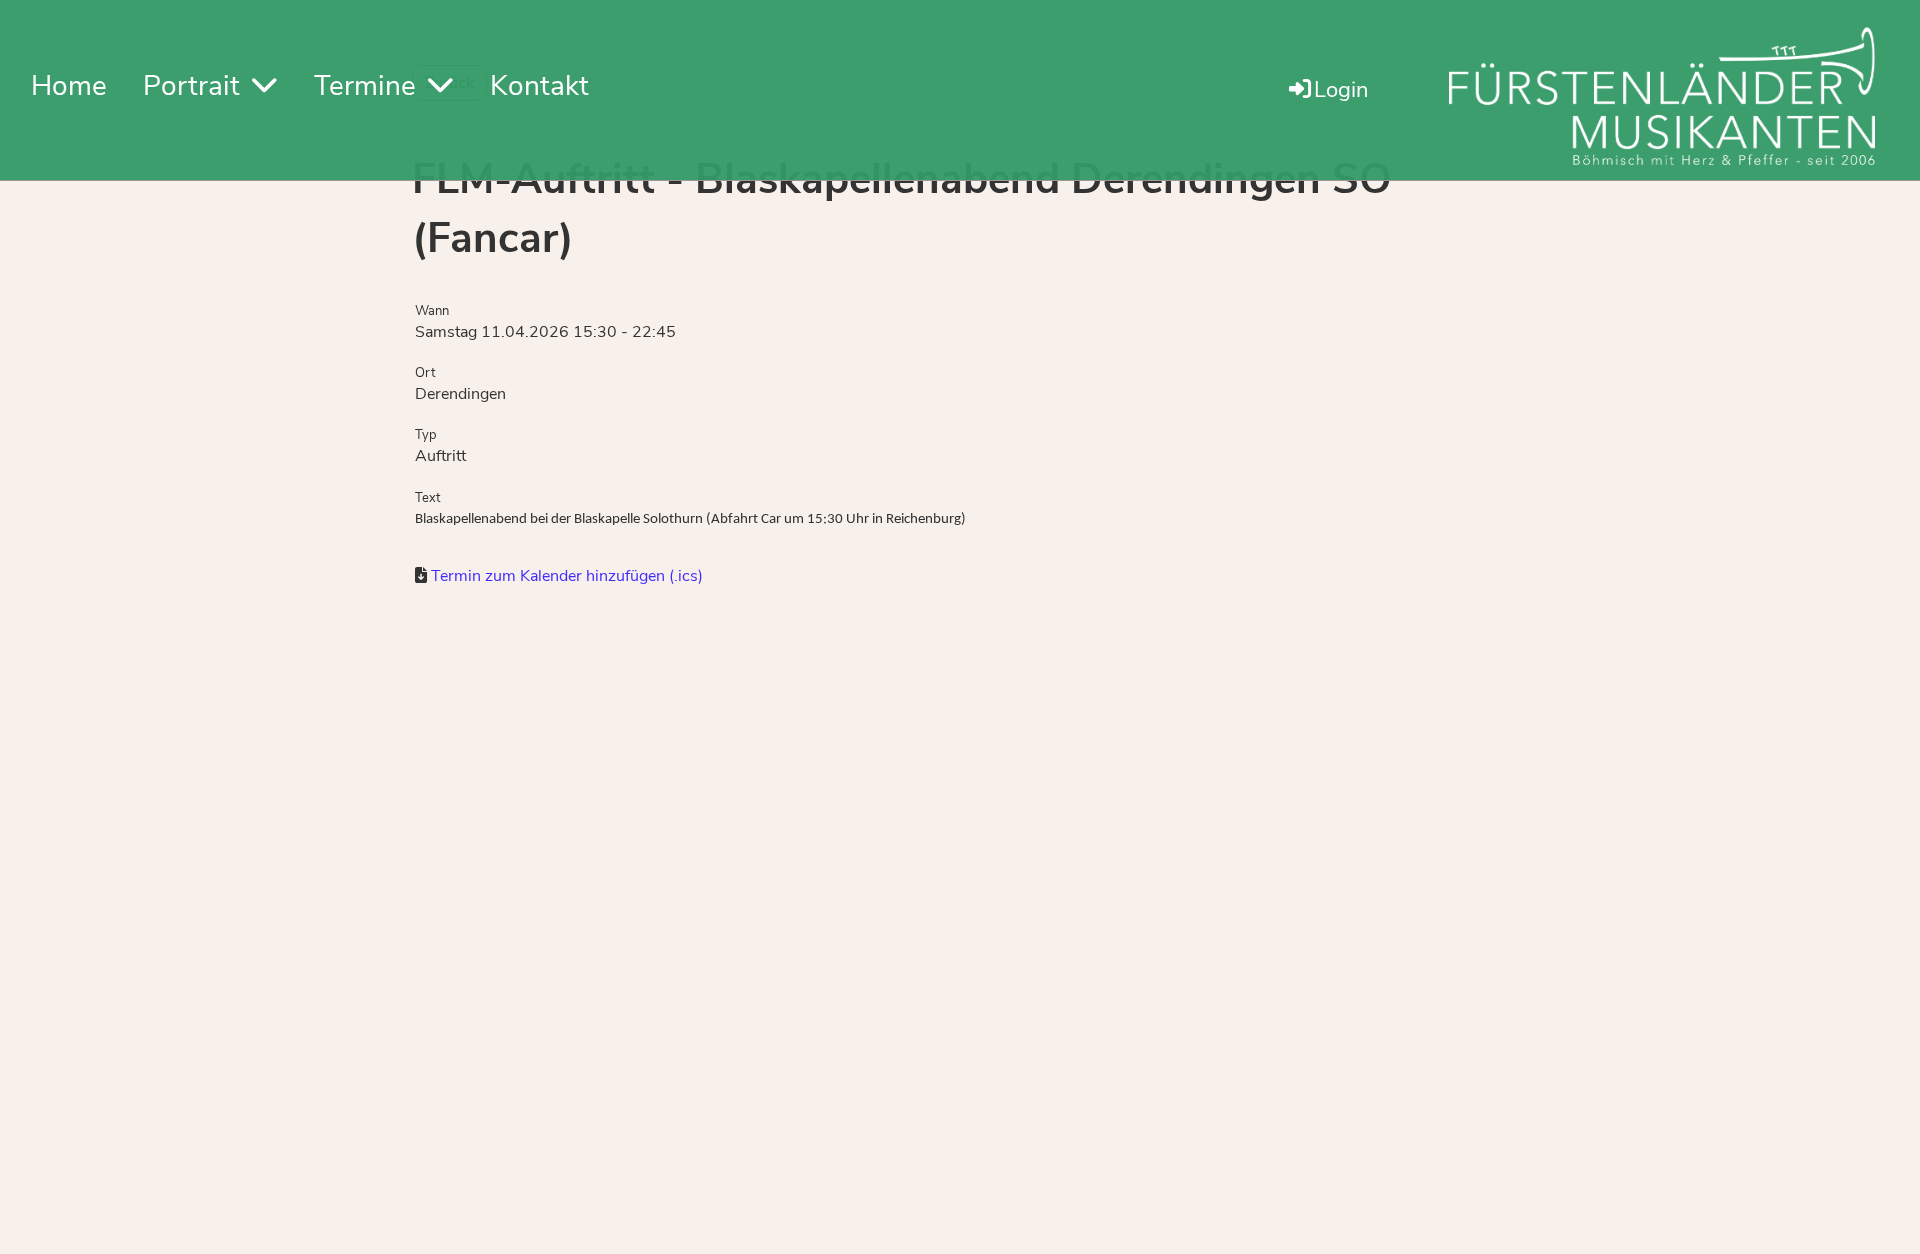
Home (69, 86)
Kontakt (539, 86)
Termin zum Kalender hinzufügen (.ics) (567, 576)
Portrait (191, 86)
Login (1341, 90)
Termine (365, 86)
